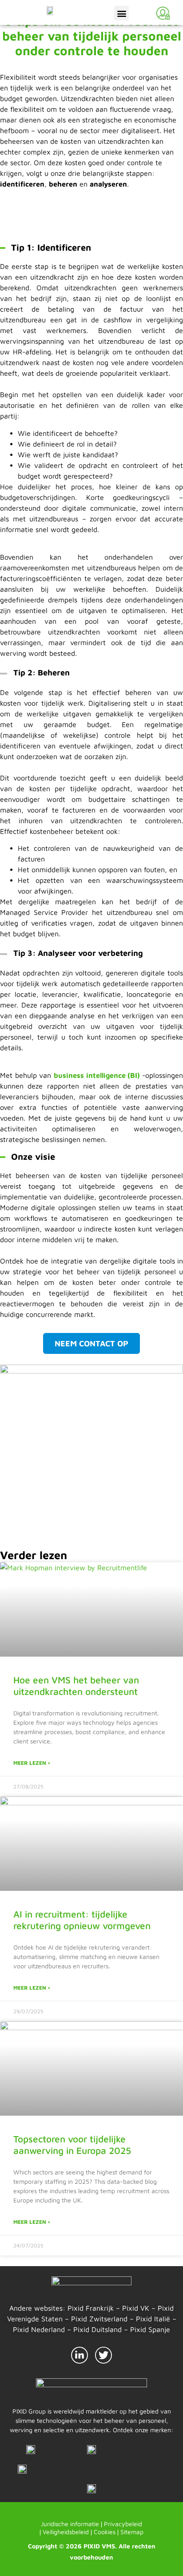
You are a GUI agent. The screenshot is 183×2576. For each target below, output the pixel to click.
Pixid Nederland (39, 2329)
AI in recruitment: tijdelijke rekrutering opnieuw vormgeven (82, 1920)
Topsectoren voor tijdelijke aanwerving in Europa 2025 (72, 2144)
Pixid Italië (153, 2319)
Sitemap (132, 2532)
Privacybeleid (123, 2524)
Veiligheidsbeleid (66, 2532)
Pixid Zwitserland (99, 2319)
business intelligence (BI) (98, 1075)
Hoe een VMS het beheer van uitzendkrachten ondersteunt (76, 1685)
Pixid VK (136, 2308)
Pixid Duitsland (97, 2329)
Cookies (105, 2532)
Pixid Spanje (150, 2329)
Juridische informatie (70, 2524)
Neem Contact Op (91, 1343)
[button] (121, 13)
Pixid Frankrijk (91, 2308)
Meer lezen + (32, 1763)
